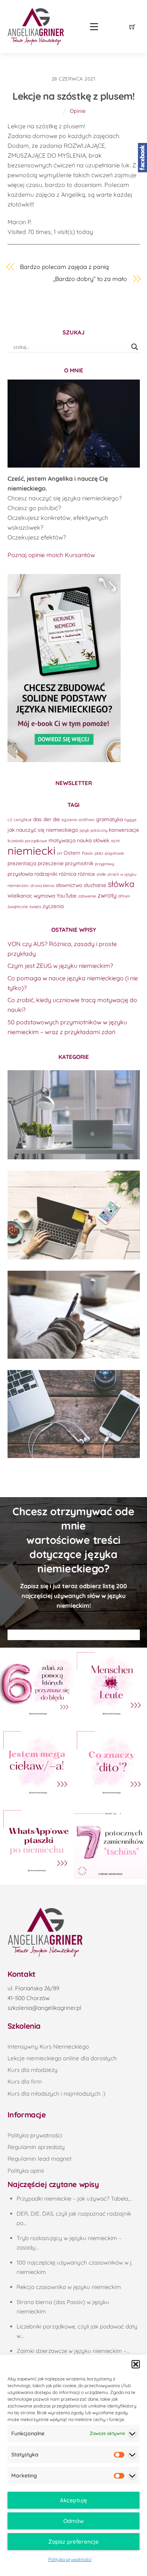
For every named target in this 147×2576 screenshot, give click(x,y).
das (38, 819)
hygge (130, 820)
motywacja (62, 840)
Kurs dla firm (25, 2082)
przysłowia (20, 874)
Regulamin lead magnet (40, 2159)
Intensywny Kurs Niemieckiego (48, 2047)
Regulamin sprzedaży (36, 2147)
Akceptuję (73, 2500)
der (47, 819)
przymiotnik (79, 863)
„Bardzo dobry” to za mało (90, 279)
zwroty (107, 895)
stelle (101, 874)
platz (99, 853)
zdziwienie (87, 896)
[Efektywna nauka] (74, 1115)
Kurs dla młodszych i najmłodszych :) (57, 2094)
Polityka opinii (26, 2171)
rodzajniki (46, 874)
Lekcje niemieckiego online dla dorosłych (62, 2058)
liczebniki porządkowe (27, 841)
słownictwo (69, 885)
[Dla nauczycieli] (74, 1414)
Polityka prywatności (70, 2559)
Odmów (74, 2521)
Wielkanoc (20, 895)
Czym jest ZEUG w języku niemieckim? (60, 966)
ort (60, 853)
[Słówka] (74, 1215)
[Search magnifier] (135, 347)
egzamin (69, 820)
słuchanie (95, 885)
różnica (67, 874)
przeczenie (51, 863)
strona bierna (42, 885)
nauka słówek (93, 840)
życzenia (53, 906)
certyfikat (23, 820)
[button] (136, 2364)
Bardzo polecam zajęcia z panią (64, 267)
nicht (115, 841)
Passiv (87, 853)
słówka (121, 884)
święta (35, 907)
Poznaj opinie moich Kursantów (51, 555)
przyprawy (105, 864)
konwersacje (124, 830)
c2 (10, 820)
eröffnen (87, 820)
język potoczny (93, 830)
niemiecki (31, 851)
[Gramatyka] (74, 1315)
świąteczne (18, 907)
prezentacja (22, 863)
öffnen (124, 896)
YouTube (67, 895)
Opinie (78, 111)
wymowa (44, 895)
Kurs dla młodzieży (33, 2070)
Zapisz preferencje (74, 2542)
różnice (86, 874)
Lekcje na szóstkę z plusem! (74, 96)
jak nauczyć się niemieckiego (43, 830)
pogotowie (114, 853)
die (56, 819)
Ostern (72, 853)
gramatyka (109, 819)
